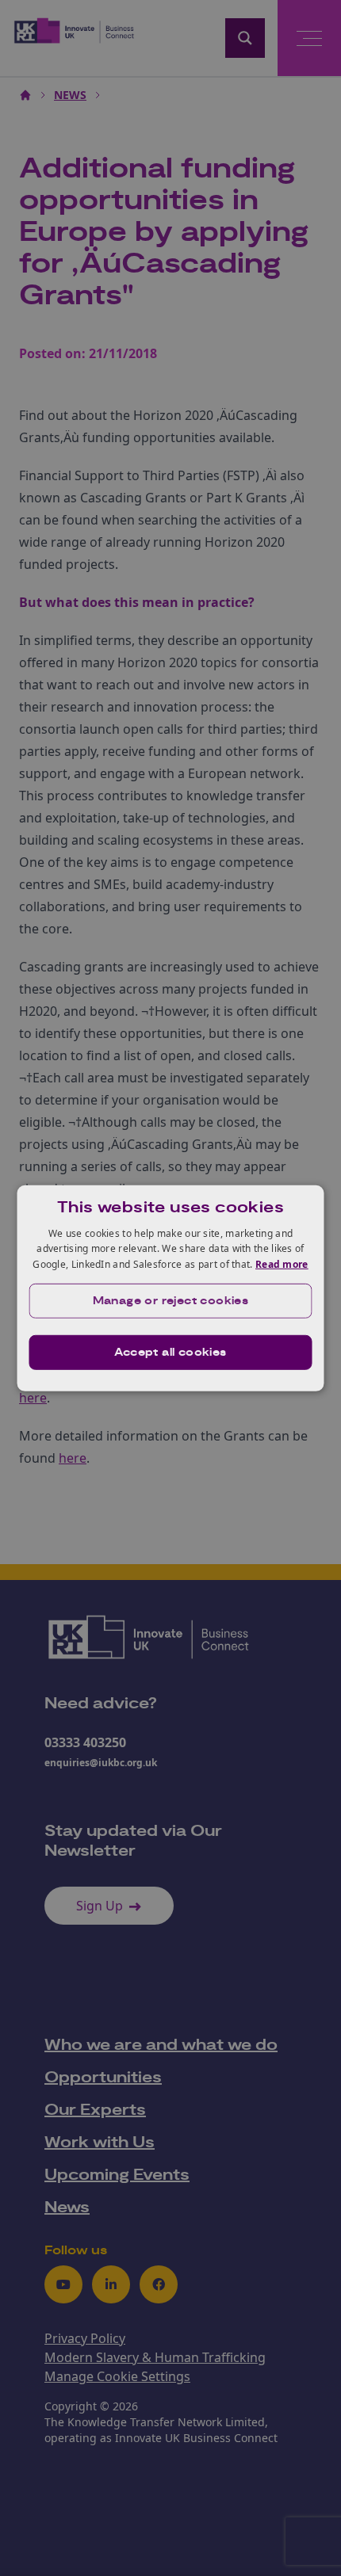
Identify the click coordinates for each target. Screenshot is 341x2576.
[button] (171, 1301)
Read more (282, 1264)
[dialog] (171, 1288)
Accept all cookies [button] (170, 1353)
